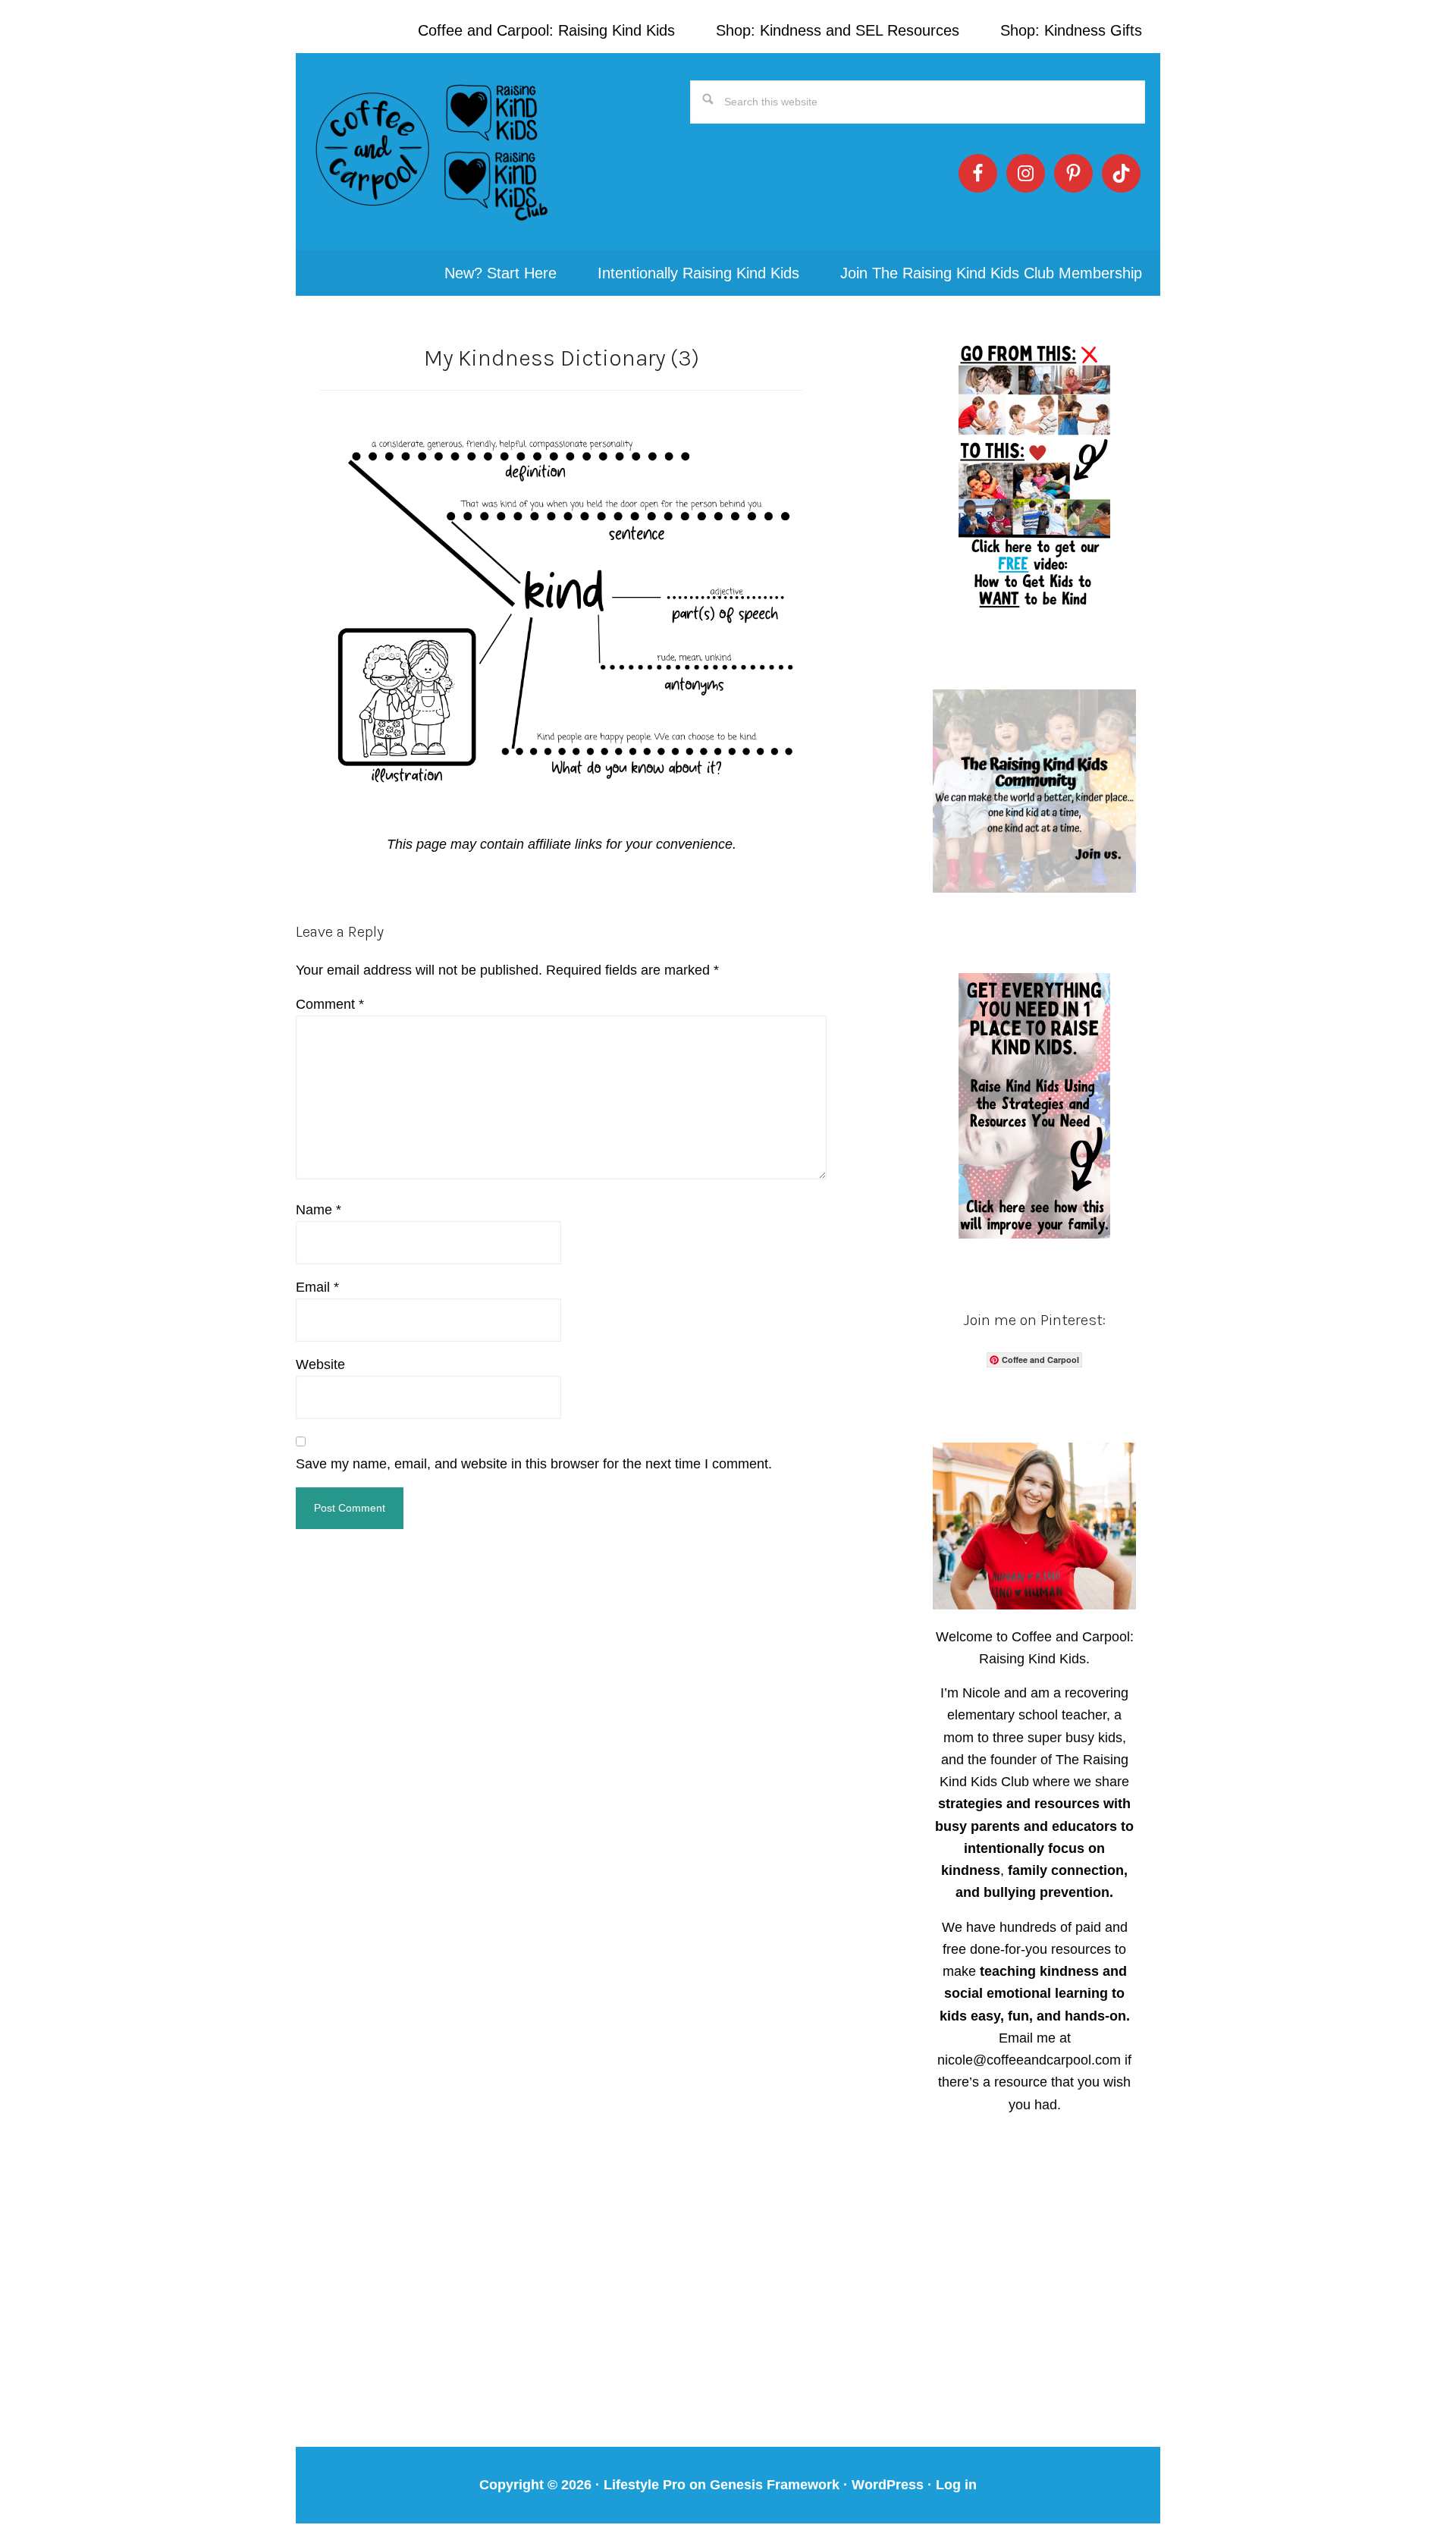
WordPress (888, 2485)
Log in (956, 2485)
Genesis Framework (775, 2485)
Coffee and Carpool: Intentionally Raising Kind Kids (432, 152)
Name (318, 1210)
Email (317, 1287)
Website (320, 1364)
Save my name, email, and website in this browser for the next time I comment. (534, 1464)
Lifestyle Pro (645, 2485)
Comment (330, 1004)
